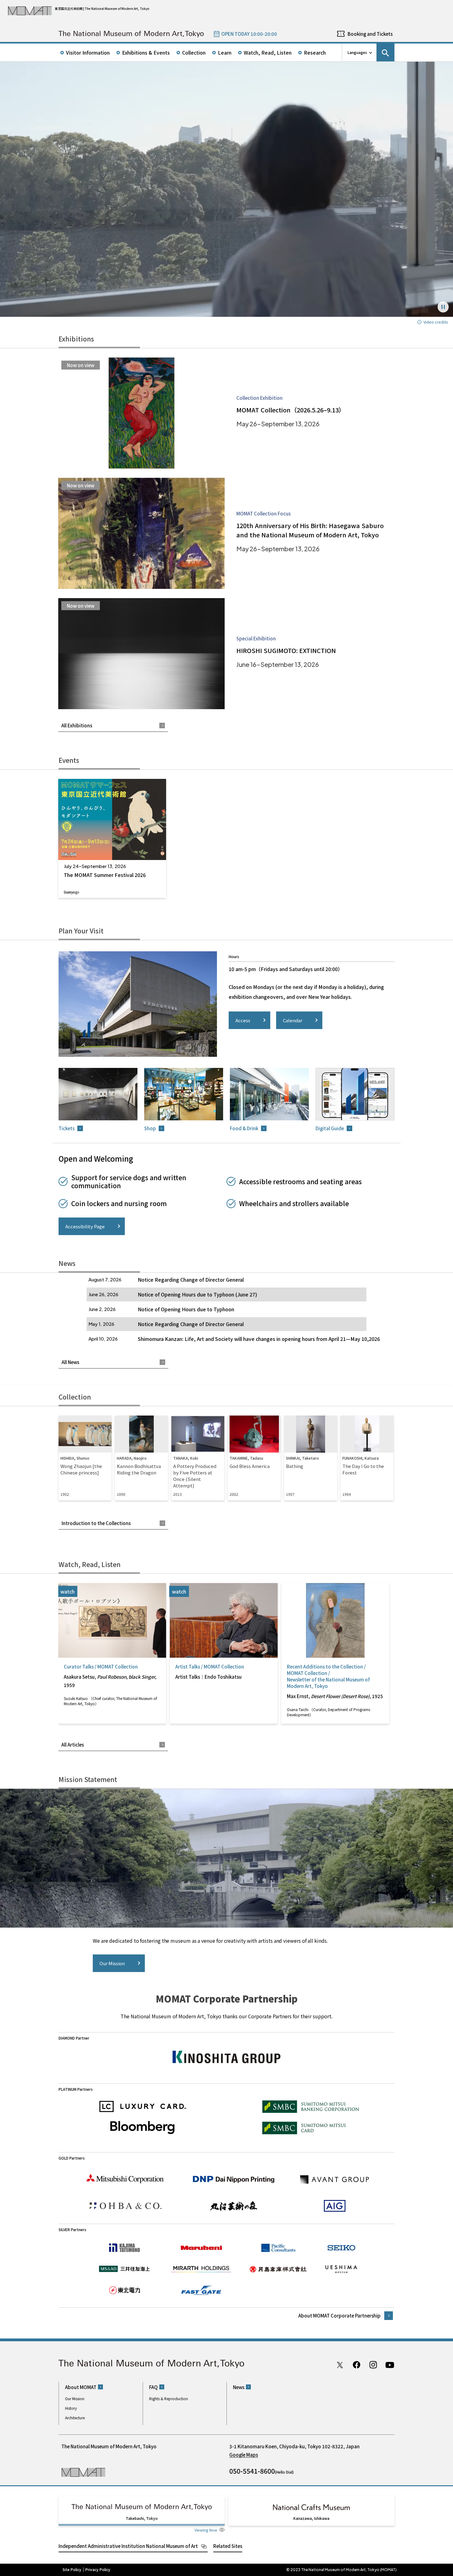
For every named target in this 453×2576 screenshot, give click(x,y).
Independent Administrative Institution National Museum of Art (128, 2546)
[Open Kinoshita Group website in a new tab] (226, 2057)
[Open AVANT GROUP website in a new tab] (335, 2179)
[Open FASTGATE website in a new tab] (201, 2290)
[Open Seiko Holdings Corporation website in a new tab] (341, 2248)
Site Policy (72, 2570)
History (71, 2408)
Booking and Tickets (370, 34)
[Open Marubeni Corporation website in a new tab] (201, 2248)
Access (243, 1020)
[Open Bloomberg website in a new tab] (143, 2128)
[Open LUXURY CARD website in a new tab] (143, 2107)
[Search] (386, 52)
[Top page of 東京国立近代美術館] (131, 34)
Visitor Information (88, 52)
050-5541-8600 (252, 2471)
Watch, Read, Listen (268, 52)
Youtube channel (390, 2365)
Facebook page (357, 2365)
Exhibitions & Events (146, 52)
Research (315, 52)
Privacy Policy (98, 2570)
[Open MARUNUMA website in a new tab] (234, 2206)
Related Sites (228, 2546)
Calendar (293, 1020)
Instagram (373, 2365)
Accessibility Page (85, 1226)
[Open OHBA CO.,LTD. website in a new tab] (126, 2206)
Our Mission (112, 1963)
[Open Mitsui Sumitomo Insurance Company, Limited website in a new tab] (124, 2269)
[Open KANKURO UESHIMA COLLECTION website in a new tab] (341, 2269)
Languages (357, 52)
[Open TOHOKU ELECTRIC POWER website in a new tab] (124, 2290)
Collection (194, 52)
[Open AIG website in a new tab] (335, 2206)
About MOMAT (81, 2387)
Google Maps (244, 2455)
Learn (225, 52)
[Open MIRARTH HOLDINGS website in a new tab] (201, 2269)
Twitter (340, 2365)
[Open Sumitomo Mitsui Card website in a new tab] (311, 2128)
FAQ (153, 2387)
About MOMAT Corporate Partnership (339, 2316)
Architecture (75, 2418)
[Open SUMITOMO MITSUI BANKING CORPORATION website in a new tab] (311, 2107)
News (239, 2387)
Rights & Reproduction (169, 2398)
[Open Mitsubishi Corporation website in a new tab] (126, 2178)
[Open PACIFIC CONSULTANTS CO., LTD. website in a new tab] (278, 2248)
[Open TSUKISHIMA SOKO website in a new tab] (278, 2269)
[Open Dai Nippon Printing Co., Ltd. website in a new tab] (234, 2179)
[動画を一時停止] (443, 307)
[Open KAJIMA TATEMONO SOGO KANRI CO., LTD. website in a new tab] (124, 2248)
